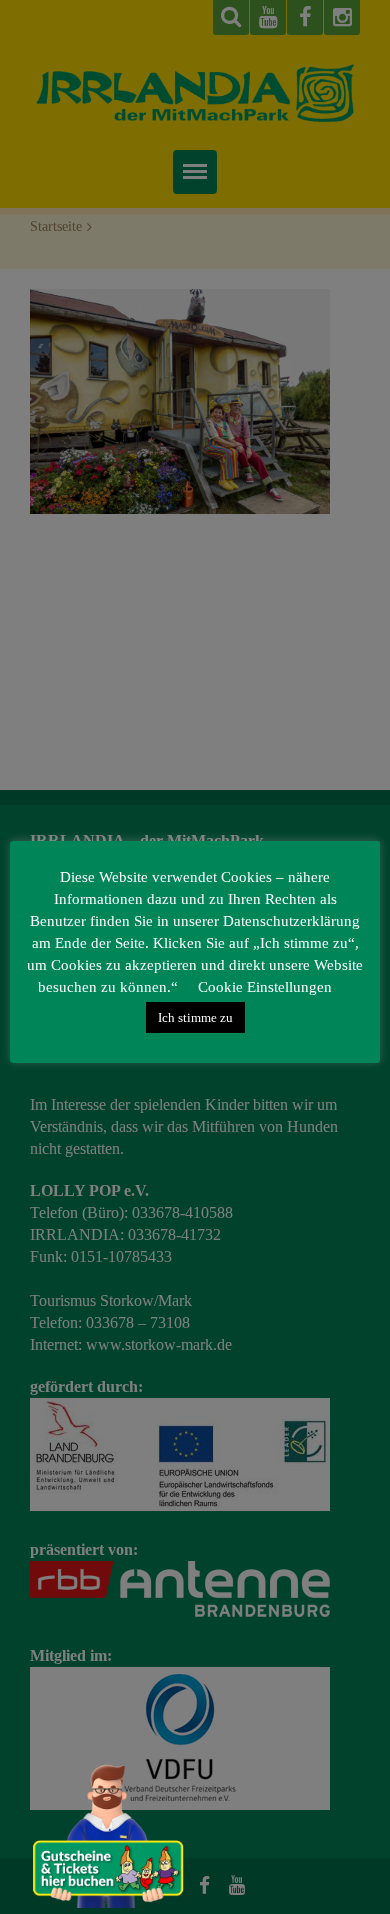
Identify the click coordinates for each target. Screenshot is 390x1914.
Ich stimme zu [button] (195, 1017)
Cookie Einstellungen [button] (265, 987)
